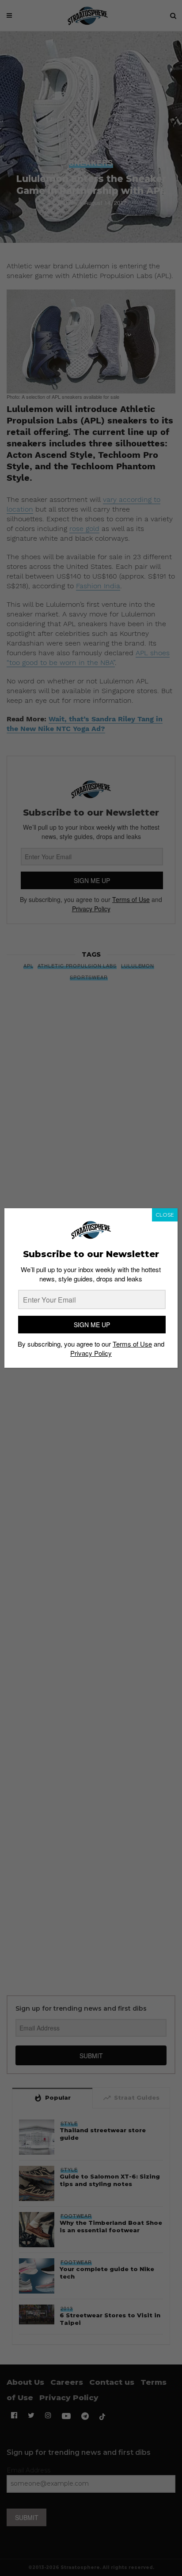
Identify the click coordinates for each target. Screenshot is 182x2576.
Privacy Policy (91, 1353)
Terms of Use (132, 1344)
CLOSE (165, 1215)
